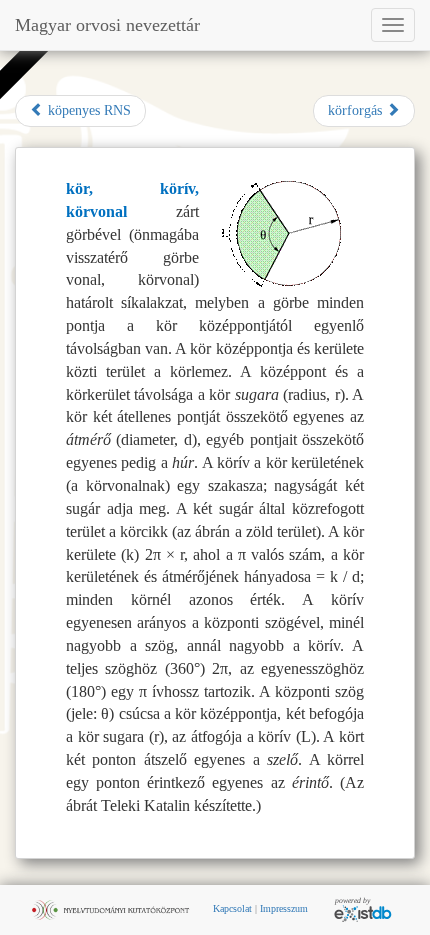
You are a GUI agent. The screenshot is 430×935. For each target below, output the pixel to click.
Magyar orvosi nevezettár (107, 25)
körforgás (357, 110)
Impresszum (284, 908)
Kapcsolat (232, 908)
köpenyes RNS (87, 110)
